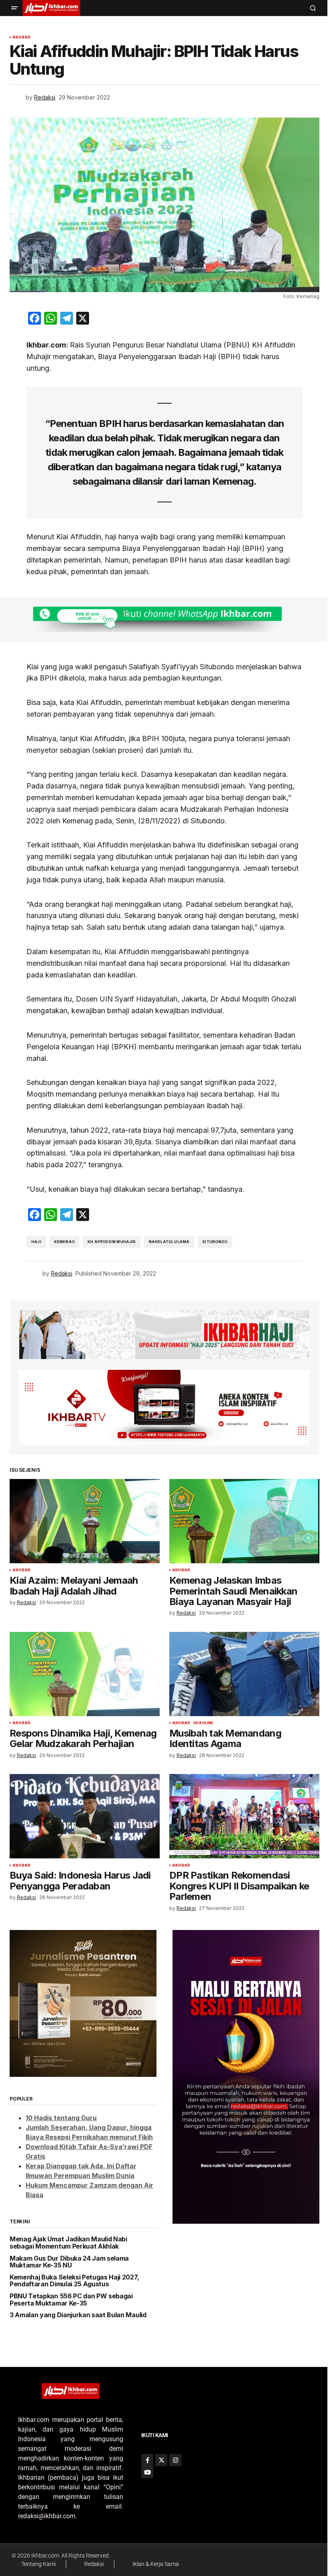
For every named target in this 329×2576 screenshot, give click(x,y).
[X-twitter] (161, 2460)
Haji (36, 1242)
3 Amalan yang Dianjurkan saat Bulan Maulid (78, 2315)
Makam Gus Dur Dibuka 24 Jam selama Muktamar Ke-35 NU (69, 2262)
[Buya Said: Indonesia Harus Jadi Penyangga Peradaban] (85, 1816)
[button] (14, 8)
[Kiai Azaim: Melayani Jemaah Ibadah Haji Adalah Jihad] (85, 1521)
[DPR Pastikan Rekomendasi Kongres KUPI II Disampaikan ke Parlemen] (244, 1816)
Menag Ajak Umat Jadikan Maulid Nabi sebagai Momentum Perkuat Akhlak (68, 2243)
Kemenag (64, 1242)
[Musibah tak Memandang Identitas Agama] (244, 1674)
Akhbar (21, 37)
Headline (203, 1723)
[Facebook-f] (147, 2460)
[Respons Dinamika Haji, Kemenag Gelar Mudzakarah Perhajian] (85, 1674)
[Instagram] (175, 2460)
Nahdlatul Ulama (169, 1242)
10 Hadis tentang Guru (61, 2118)
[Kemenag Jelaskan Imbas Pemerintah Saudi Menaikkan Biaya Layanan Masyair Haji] (244, 1521)
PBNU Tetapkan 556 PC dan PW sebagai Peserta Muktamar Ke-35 (71, 2300)
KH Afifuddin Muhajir (112, 1242)
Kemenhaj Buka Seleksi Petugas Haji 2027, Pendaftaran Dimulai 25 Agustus (74, 2281)
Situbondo (215, 1242)
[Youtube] (147, 2472)
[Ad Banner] (164, 620)
